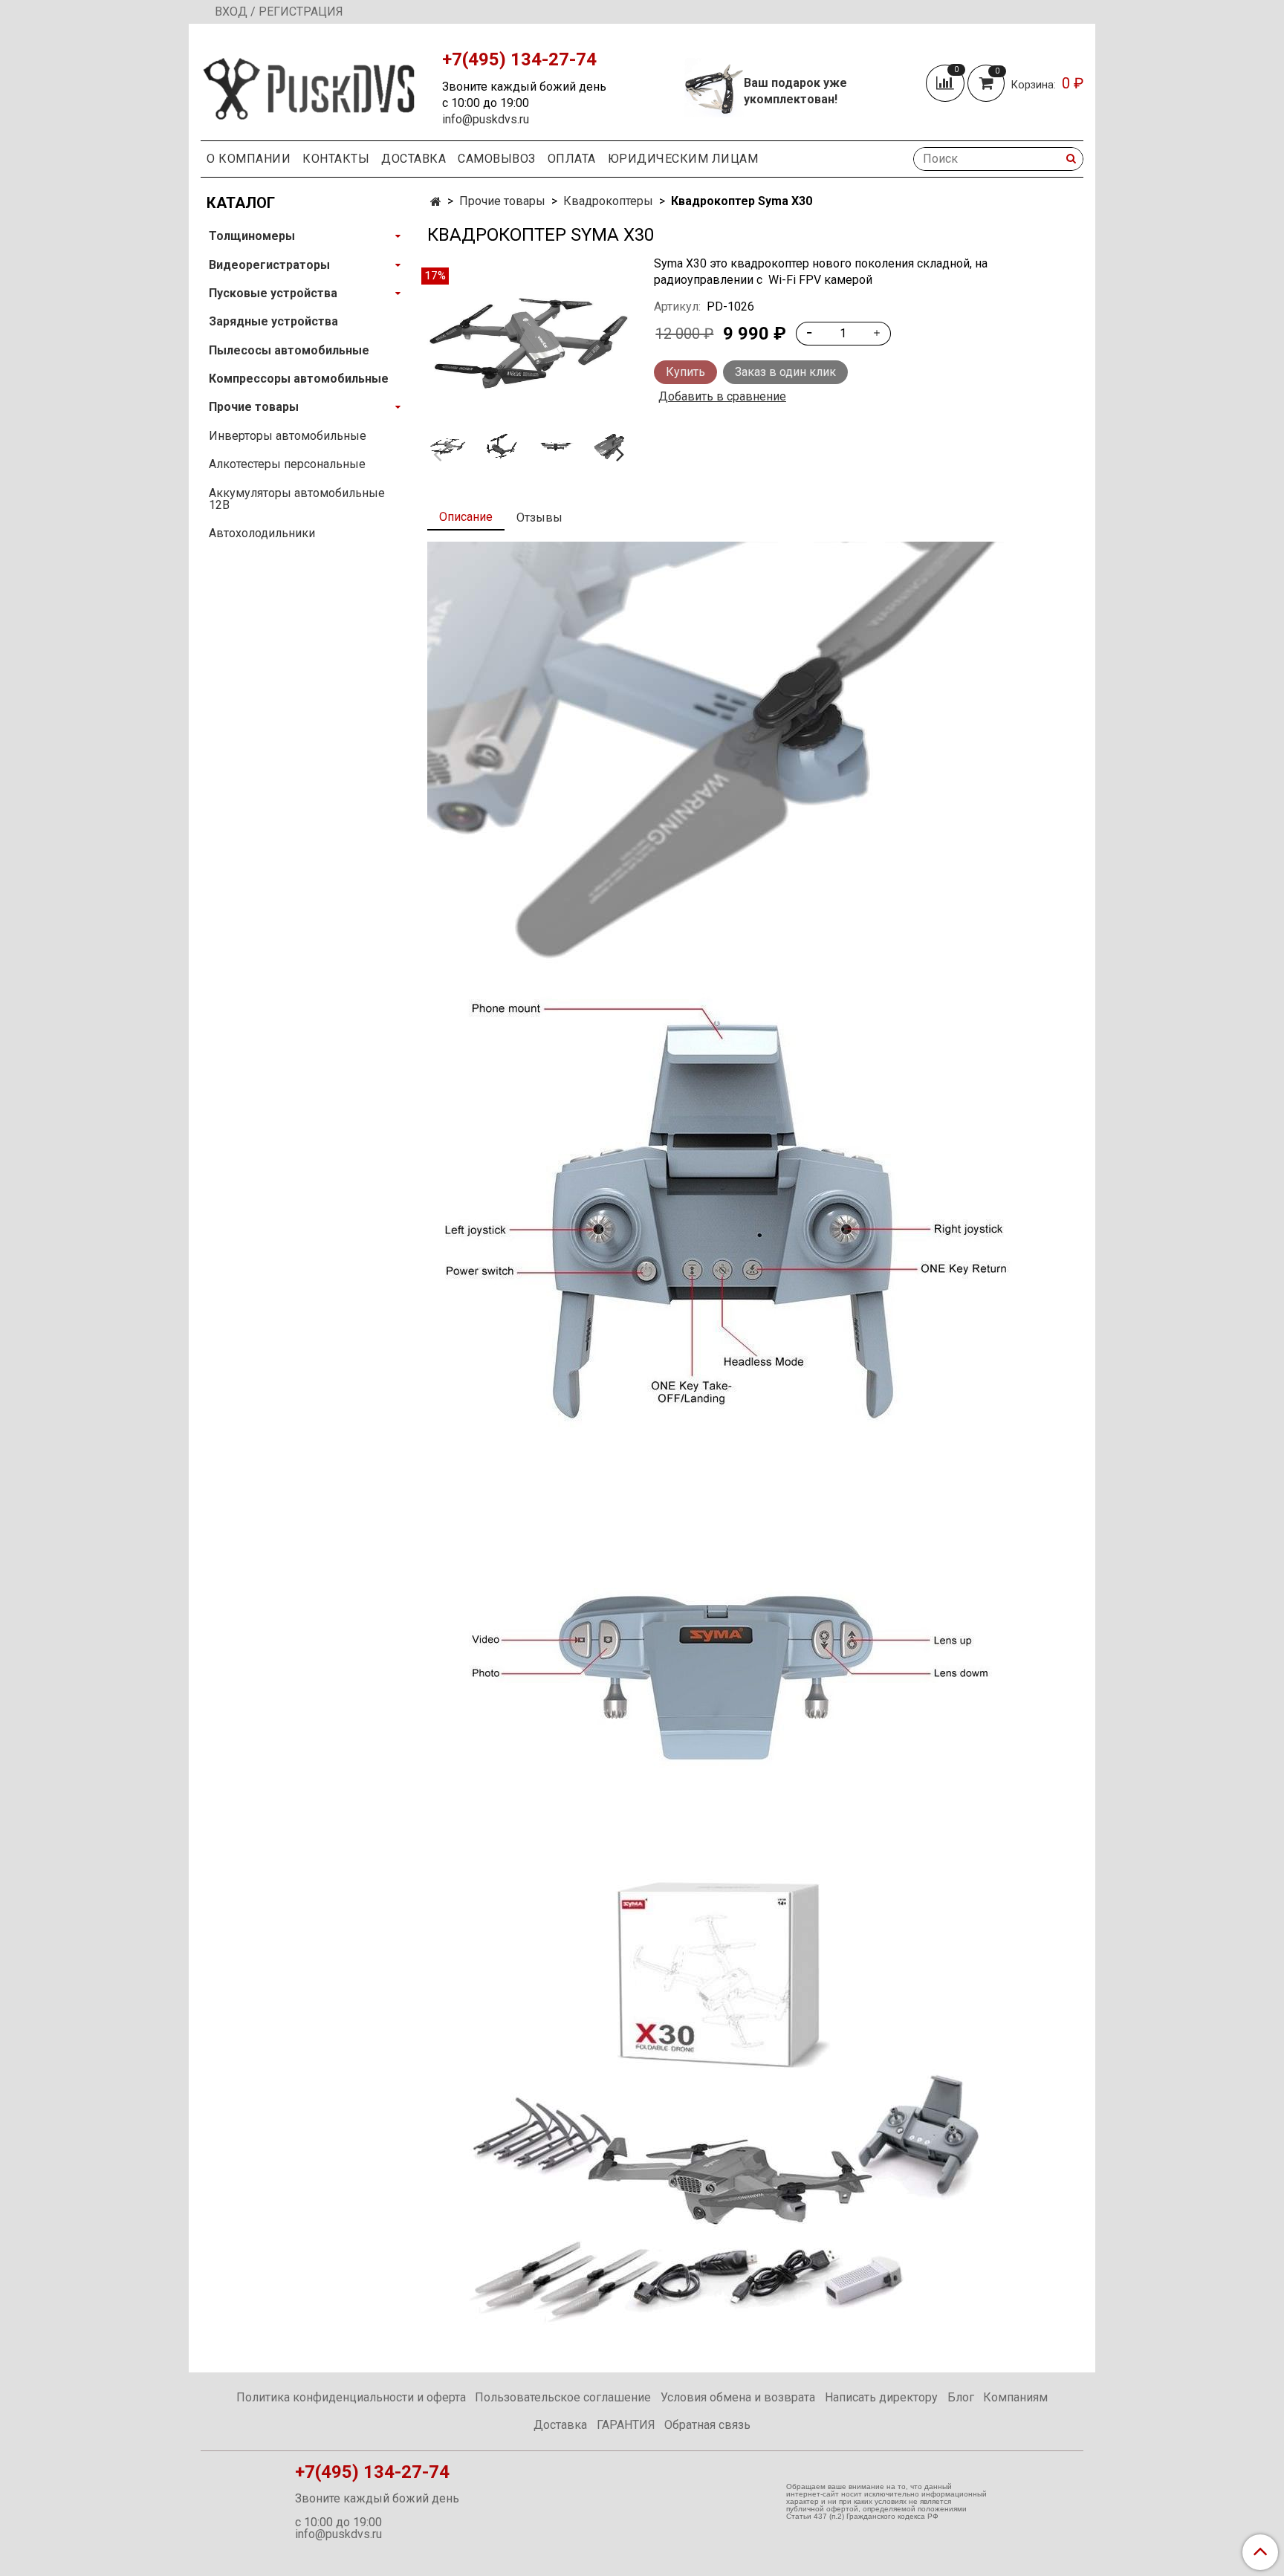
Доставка (414, 159)
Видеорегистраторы (269, 265)
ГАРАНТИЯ (626, 2425)
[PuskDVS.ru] (309, 85)
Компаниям (1015, 2397)
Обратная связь (707, 2425)
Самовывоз (497, 159)
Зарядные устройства (273, 321)
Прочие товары (502, 201)
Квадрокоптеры (608, 201)
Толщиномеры (252, 236)
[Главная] (436, 202)
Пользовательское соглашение (563, 2397)
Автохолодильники (262, 533)
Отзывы (539, 518)
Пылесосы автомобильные (289, 350)
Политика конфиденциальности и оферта (351, 2397)
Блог (961, 2397)
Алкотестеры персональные (287, 464)
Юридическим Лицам (683, 159)
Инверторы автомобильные (288, 436)
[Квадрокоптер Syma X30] (529, 343)
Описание (466, 517)
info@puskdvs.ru (486, 119)
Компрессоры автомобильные (299, 379)
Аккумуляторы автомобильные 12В (297, 499)
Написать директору (881, 2397)
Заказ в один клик (785, 372)
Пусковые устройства (273, 293)
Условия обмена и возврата (738, 2397)
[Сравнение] (947, 83)
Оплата (572, 159)
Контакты (336, 159)
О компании (249, 159)
